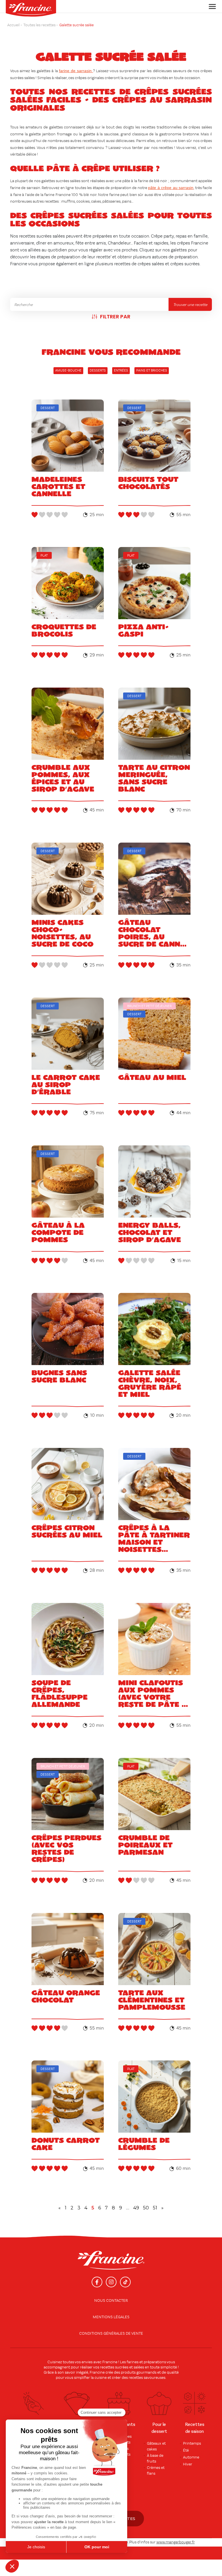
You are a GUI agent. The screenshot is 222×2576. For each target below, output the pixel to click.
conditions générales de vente (111, 2334)
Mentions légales (111, 2317)
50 (146, 2208)
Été (186, 2450)
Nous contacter (111, 2301)
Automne (191, 2457)
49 (136, 2208)
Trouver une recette (190, 305)
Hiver (188, 2464)
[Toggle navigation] (211, 6)
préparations (155, 2362)
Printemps (192, 2444)
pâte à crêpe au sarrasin (171, 188)
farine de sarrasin (76, 71)
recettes (136, 2378)
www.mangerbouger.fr (176, 2542)
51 (155, 2208)
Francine (110, 2362)
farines (133, 2362)
